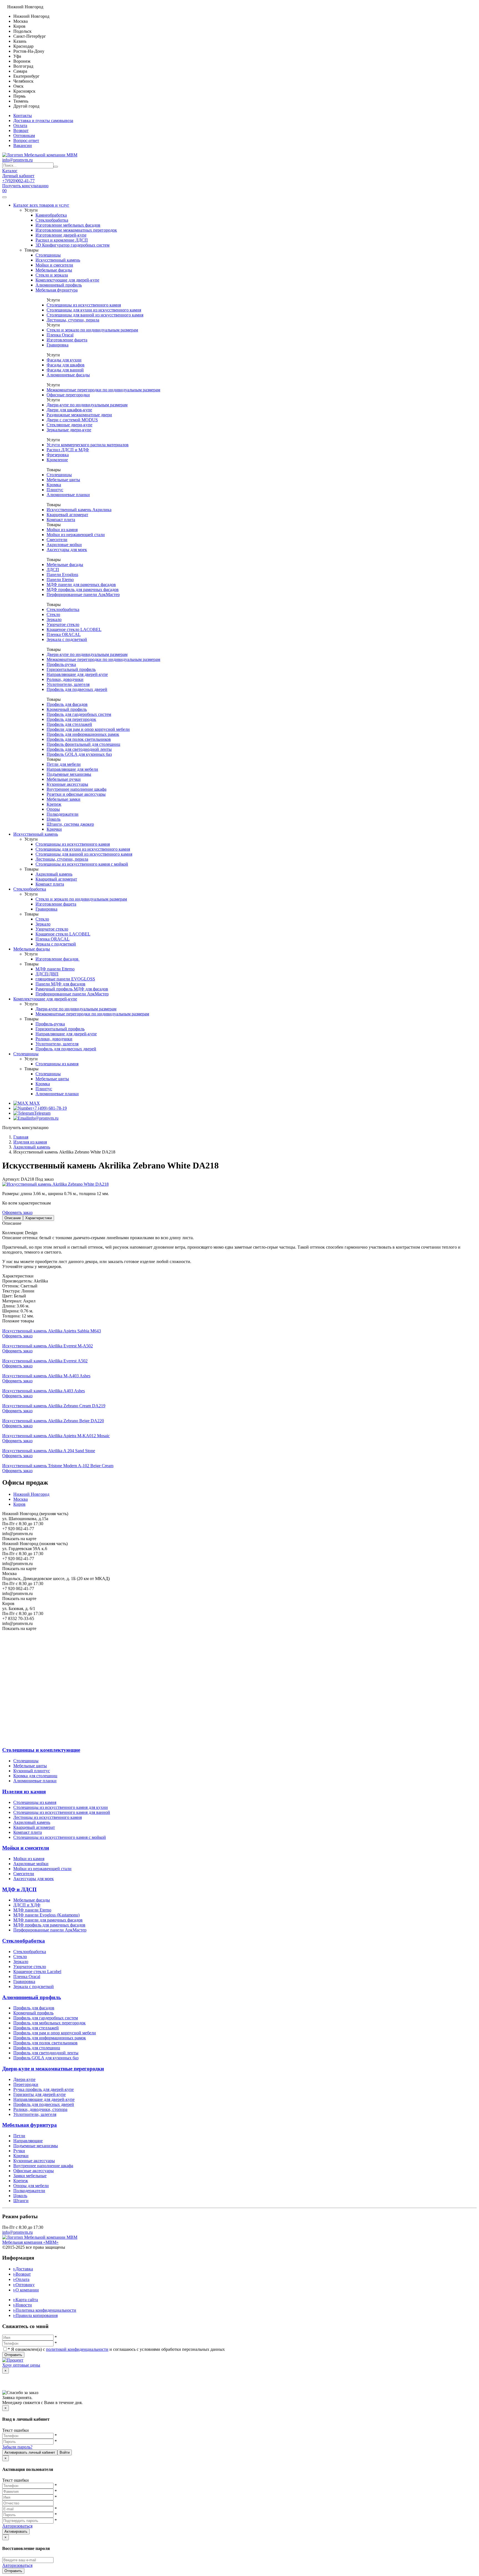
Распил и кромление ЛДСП (62, 240)
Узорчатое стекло (63, 624)
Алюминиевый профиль (59, 285)
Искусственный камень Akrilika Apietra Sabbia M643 (52, 1331)
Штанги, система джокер (70, 824)
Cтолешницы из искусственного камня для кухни (61, 1807)
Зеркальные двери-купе (69, 430)
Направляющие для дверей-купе (77, 674)
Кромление (57, 460)
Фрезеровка (58, 455)
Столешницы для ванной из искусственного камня (95, 315)
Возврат (21, 130)
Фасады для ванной (65, 370)
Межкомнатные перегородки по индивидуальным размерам (103, 390)
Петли (19, 2136)
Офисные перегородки (68, 395)
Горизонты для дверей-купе (40, 2094)
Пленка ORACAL (64, 634)
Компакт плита (61, 520)
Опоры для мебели (31, 2186)
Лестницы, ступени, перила (73, 320)
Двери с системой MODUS (72, 420)
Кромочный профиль (67, 709)
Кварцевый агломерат (67, 515)
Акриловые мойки (64, 545)
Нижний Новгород (31, 1494)
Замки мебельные (30, 2176)
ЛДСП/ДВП (47, 974)
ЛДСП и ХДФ (27, 1905)
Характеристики (39, 1218)
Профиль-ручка (61, 664)
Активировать (16, 2531)
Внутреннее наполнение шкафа (77, 789)
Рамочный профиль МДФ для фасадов (72, 989)
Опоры (53, 809)
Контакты (23, 116)
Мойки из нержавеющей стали (76, 535)
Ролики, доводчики (65, 679)
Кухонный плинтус (32, 1771)
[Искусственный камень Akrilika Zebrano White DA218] (55, 1184)
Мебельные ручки (64, 779)
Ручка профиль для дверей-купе (44, 2089)
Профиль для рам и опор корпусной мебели (55, 2033)
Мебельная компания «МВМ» (30, 2242)
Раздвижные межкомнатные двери (79, 415)
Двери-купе (24, 2079)
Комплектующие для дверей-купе (67, 280)
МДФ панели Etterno (55, 969)
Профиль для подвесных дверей (77, 689)
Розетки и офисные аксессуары (76, 794)
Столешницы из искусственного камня (84, 305)
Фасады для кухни (64, 360)
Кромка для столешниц (35, 1776)
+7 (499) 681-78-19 (49, 1108)
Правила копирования (35, 2315)
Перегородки (26, 2084)
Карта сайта (26, 2300)
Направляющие (28, 2141)
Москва (21, 1499)
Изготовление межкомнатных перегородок (76, 230)
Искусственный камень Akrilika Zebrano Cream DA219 (54, 1406)
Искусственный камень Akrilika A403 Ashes (44, 1391)
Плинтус (55, 490)
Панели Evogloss (62, 575)
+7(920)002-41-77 (18, 181)
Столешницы (48, 255)
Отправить (13, 2355)
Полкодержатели (63, 814)
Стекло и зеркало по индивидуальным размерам (92, 330)
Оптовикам (24, 135)
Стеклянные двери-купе (69, 425)
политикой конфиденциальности (77, 2349)
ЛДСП (53, 570)
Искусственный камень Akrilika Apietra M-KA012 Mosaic (56, 1436)
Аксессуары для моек (67, 550)
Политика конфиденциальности (45, 2310)
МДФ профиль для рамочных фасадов (83, 590)
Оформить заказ (17, 1212)
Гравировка (58, 345)
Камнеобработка (51, 215)
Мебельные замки (63, 799)
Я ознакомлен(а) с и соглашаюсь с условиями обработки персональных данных (116, 2349)
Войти (65, 2452)
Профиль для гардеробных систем (79, 714)
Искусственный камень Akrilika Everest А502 (45, 1361)
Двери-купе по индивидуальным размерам (87, 405)
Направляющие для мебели (72, 769)
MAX (34, 1103)
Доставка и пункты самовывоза (43, 121)
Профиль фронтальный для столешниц (83, 744)
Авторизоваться (17, 2526)
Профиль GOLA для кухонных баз (79, 754)
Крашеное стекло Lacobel (37, 1972)
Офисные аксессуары (34, 2171)
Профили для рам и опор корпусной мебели (88, 729)
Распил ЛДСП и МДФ (68, 450)
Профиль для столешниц (37, 2048)
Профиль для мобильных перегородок (49, 2023)
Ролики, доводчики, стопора (40, 2109)
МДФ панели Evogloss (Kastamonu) (46, 1915)
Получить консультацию (25, 186)
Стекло (53, 614)
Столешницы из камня (57, 1064)
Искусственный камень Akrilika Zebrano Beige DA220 (53, 1421)
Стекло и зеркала (52, 275)
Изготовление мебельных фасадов (68, 225)
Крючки (54, 829)
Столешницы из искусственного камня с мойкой (82, 864)
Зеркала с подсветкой (67, 639)
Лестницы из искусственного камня (48, 1817)
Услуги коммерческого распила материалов (88, 445)
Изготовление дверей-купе (61, 235)
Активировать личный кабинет (30, 2452)
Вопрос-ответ (26, 140)
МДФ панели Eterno (32, 1910)
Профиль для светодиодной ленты (79, 749)
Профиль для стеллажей (69, 724)
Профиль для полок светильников (79, 739)
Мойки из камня (62, 530)
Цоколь (53, 819)
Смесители (57, 540)
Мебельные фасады (54, 270)
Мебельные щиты (63, 480)
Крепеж (54, 804)
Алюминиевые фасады (68, 375)
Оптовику (24, 2285)
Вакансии (23, 145)
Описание (13, 1218)
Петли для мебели (64, 764)
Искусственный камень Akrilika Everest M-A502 (48, 1346)
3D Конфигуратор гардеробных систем (72, 245)
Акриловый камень (54, 874)
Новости (23, 2305)
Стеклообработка (52, 220)
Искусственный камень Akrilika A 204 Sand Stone (49, 1451)
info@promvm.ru (17, 160)
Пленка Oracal (60, 335)
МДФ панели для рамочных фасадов (81, 585)
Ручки (19, 2151)
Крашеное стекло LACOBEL (74, 629)
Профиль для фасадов (67, 704)
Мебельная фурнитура (57, 290)
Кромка (54, 485)
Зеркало (54, 619)
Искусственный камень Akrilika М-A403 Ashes (46, 1376)
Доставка (23, 2269)
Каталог (10, 171)
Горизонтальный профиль (71, 669)
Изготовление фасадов (58, 959)
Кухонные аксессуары (67, 784)
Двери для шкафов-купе (69, 410)
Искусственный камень (58, 260)
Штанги (21, 2201)
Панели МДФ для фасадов (60, 984)
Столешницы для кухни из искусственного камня (94, 310)
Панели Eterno (60, 580)
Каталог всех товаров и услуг (41, 205)
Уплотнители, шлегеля (68, 684)
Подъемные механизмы (69, 774)
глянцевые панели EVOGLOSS (65, 979)
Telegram (42, 1113)
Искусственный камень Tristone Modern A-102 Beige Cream (58, 1466)
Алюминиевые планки (68, 495)
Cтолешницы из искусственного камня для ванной (62, 1812)
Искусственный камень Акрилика (79, 510)
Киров (19, 1504)
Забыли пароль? (17, 2447)
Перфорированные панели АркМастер (83, 594)
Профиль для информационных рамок (83, 734)
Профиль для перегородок (71, 719)
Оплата (20, 125)
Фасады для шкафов (66, 365)
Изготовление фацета (67, 340)
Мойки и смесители (54, 265)
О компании (26, 2290)
